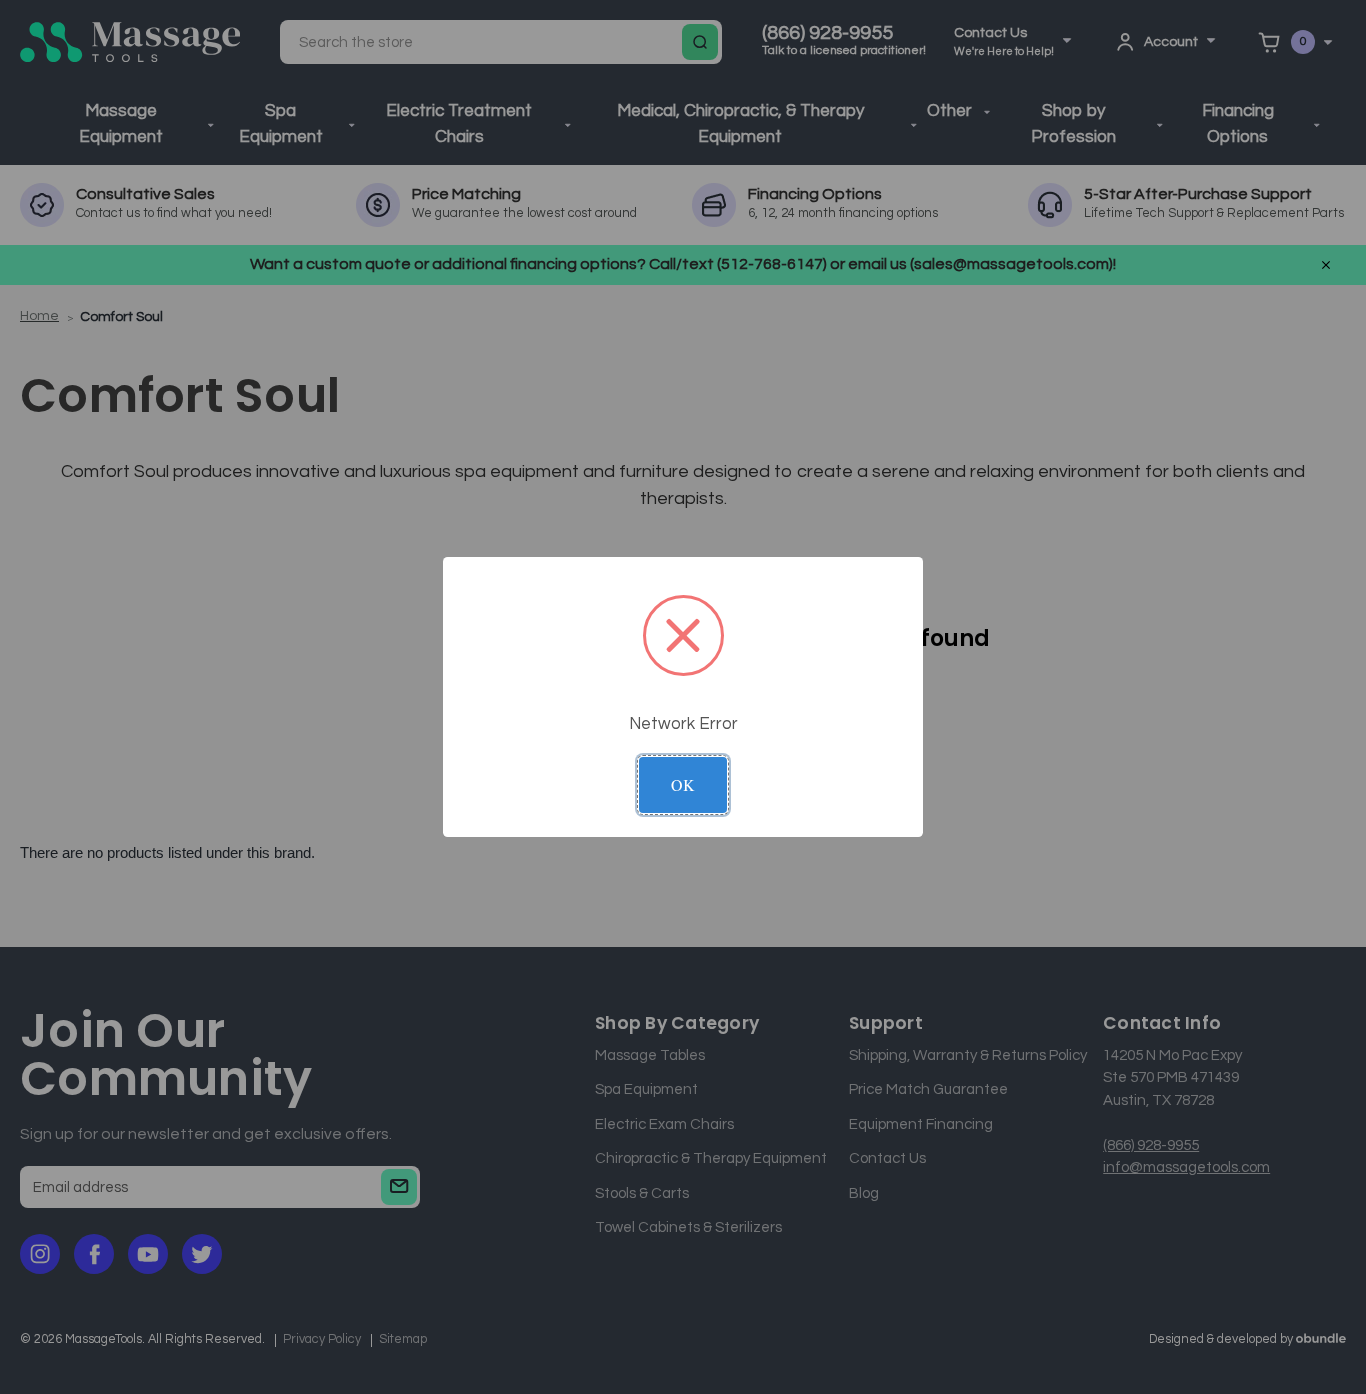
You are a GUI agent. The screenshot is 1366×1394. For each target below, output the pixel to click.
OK (683, 784)
